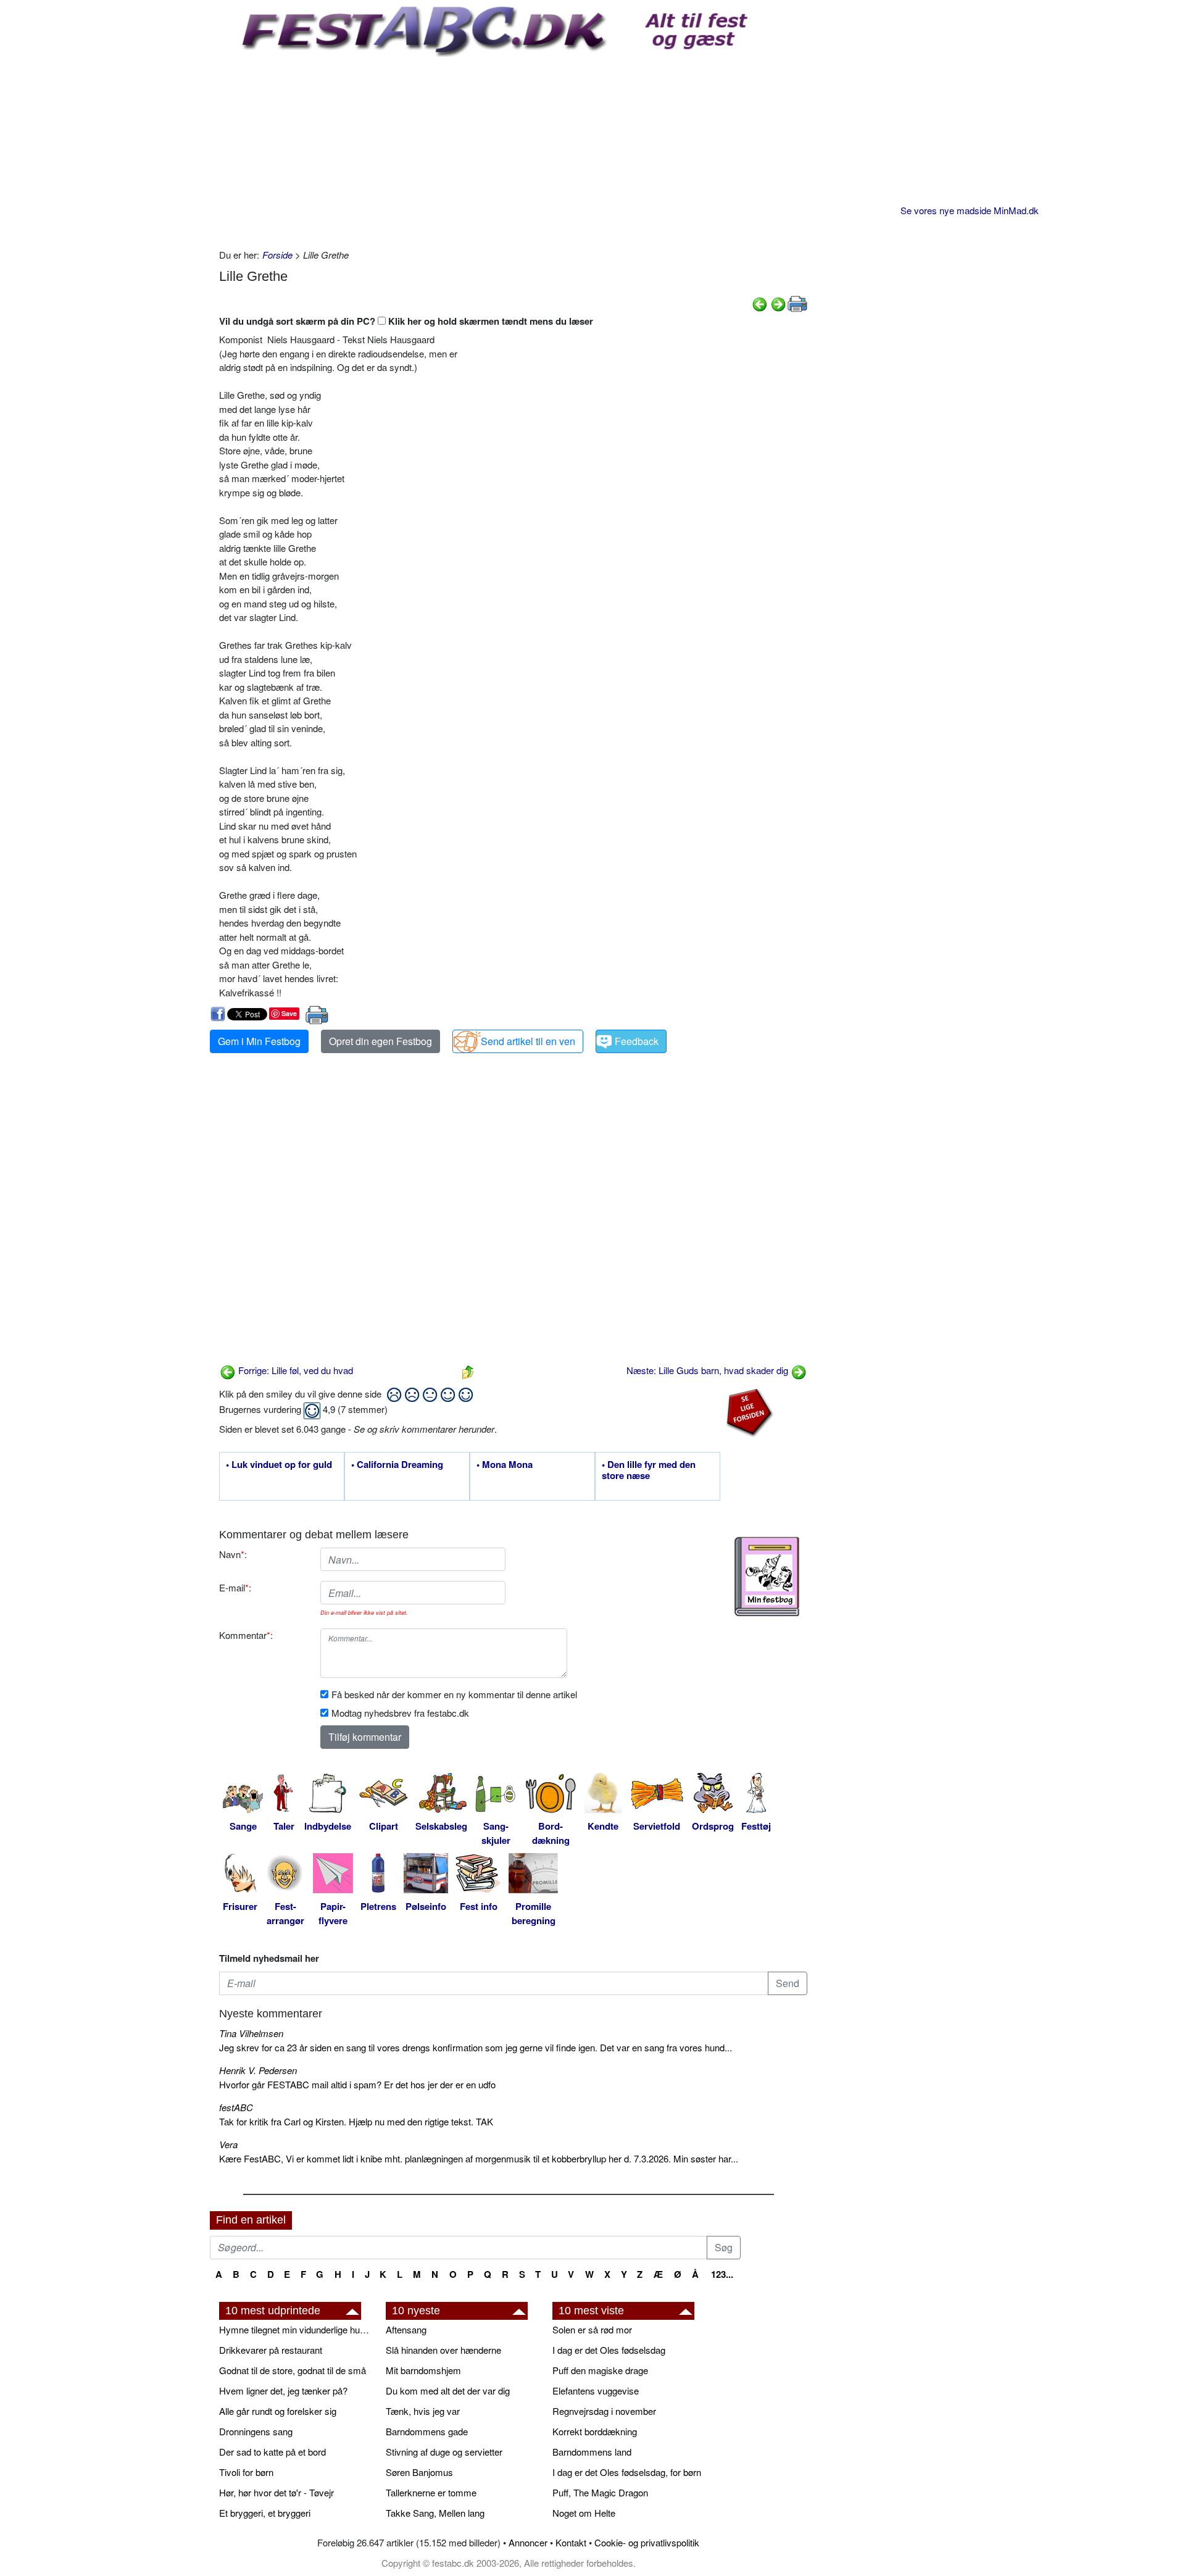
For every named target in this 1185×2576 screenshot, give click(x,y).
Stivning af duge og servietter (444, 2452)
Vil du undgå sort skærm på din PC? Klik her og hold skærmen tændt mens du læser (406, 321)
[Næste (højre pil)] (778, 303)
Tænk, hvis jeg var (423, 2411)
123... (722, 2274)
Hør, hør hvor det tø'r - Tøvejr (276, 2492)
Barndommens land (592, 2452)
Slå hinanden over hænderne (443, 2350)
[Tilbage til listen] (468, 1370)
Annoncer (528, 2542)
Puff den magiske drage (600, 2370)
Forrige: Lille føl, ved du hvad (294, 1370)
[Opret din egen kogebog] (767, 1577)
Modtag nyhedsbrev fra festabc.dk (400, 1713)
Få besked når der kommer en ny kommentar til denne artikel (454, 1694)
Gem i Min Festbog (259, 1041)
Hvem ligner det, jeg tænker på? (283, 2391)
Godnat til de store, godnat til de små (293, 2370)
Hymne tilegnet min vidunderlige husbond (296, 2329)
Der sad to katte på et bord (272, 2452)
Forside (277, 255)
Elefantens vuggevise (596, 2391)
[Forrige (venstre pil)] (760, 303)
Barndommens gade (427, 2431)
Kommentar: (246, 1635)
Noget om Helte (584, 2513)
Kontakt (571, 2542)
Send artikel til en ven (528, 1041)
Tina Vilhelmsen (251, 2033)
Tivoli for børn (246, 2472)
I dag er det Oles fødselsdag (609, 2350)
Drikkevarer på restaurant (271, 2350)
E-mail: (235, 1587)
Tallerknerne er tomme (431, 2492)
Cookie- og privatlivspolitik (647, 2542)
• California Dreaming (397, 1465)
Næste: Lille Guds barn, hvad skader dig (709, 1370)
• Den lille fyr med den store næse (649, 1470)
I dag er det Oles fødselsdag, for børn (627, 2472)
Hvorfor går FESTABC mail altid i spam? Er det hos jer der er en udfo (357, 2084)
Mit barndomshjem (423, 2370)
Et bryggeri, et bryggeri (265, 2513)
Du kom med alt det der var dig (448, 2391)
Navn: (233, 1554)
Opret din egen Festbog (380, 1041)
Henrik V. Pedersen (258, 2070)
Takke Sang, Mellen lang (435, 2513)
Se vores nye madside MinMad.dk (970, 210)
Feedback (637, 1041)
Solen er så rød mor (592, 2329)
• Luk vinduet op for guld (279, 1465)
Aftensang (406, 2329)
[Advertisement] (513, 149)
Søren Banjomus (419, 2472)
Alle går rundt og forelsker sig (278, 2411)
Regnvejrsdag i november (604, 2411)
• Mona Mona (505, 1465)
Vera (228, 2144)
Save (289, 1013)
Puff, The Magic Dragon (600, 2492)
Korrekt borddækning (595, 2431)
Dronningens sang (256, 2431)
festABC (236, 2107)
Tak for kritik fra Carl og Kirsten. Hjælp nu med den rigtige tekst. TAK (356, 2121)
